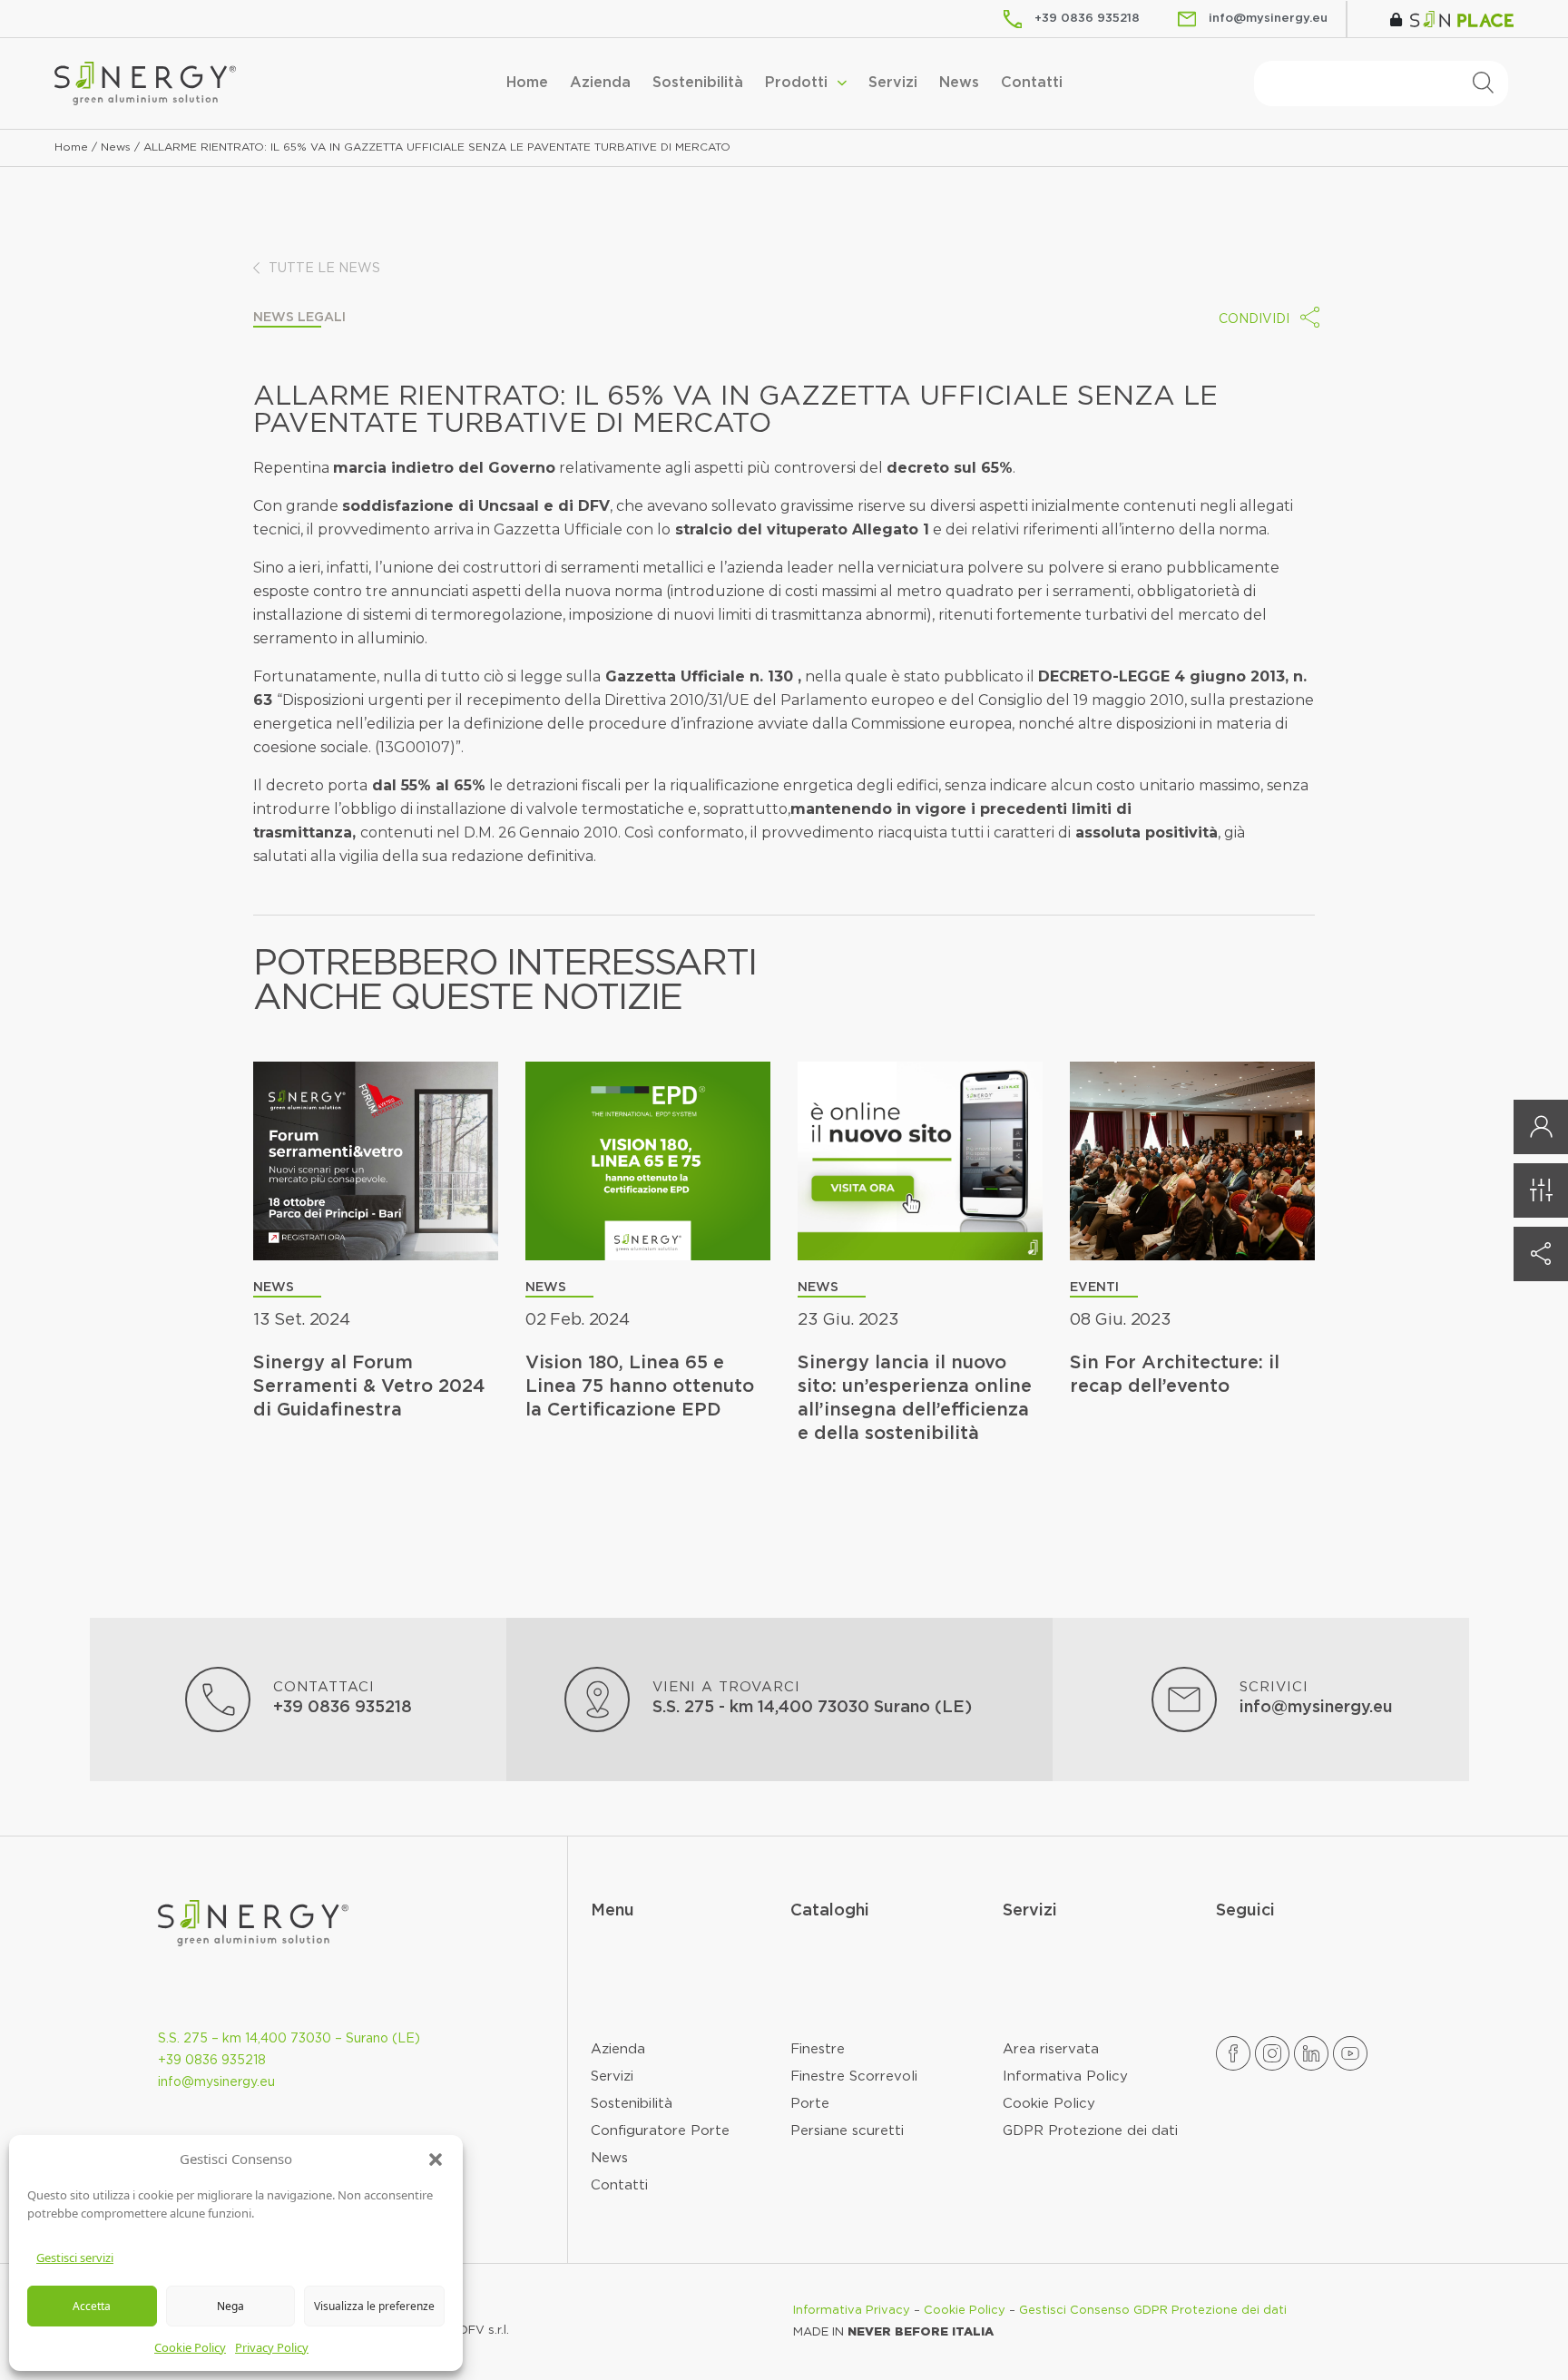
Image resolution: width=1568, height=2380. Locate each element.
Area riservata (1051, 2049)
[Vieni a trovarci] (597, 1699)
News (959, 83)
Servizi (893, 83)
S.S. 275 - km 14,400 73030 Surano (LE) (812, 1708)
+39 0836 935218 (343, 1708)
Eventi (1094, 1288)
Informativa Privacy (852, 2311)
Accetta (92, 2306)
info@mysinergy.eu (1316, 1708)
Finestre (818, 2049)
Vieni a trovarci (726, 1687)
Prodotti (796, 83)
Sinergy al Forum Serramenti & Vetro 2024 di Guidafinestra (369, 1386)
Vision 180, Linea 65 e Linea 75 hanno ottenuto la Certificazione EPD (640, 1386)
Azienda (600, 83)
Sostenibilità (698, 83)
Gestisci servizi (75, 2258)
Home (527, 83)
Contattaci (324, 1687)
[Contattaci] (218, 1699)
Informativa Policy (1065, 2076)
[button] (436, 2159)
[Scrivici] (1184, 1699)
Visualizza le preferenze (374, 2306)
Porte (810, 2104)
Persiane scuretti (847, 2131)
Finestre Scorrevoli (854, 2076)
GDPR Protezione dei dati (1090, 2131)
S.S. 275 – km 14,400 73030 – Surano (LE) (289, 2039)
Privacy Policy (272, 2347)
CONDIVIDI (1254, 319)
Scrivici (1274, 1687)
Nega (230, 2306)
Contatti (1032, 83)
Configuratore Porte (660, 2131)
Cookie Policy (190, 2347)
